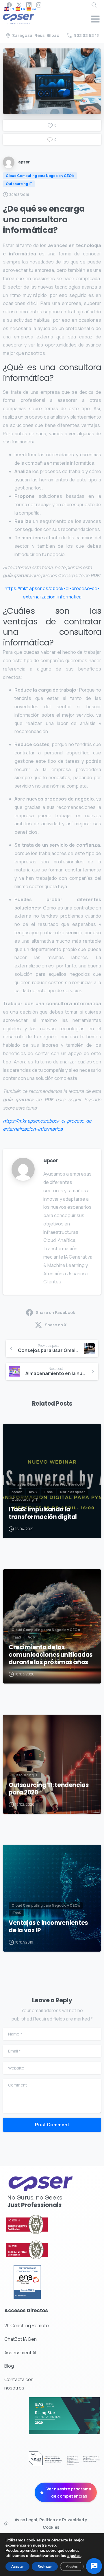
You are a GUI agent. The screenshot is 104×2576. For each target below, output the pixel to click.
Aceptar (17, 2566)
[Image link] (40, 2224)
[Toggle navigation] (95, 19)
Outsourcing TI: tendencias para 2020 (49, 1789)
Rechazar (45, 2566)
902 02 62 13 (86, 35)
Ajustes (72, 2566)
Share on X (56, 1325)
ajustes (74, 2556)
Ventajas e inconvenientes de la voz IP (48, 1927)
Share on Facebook (55, 1312)
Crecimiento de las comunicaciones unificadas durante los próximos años (51, 1655)
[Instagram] (39, 5)
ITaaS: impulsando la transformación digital (43, 1513)
